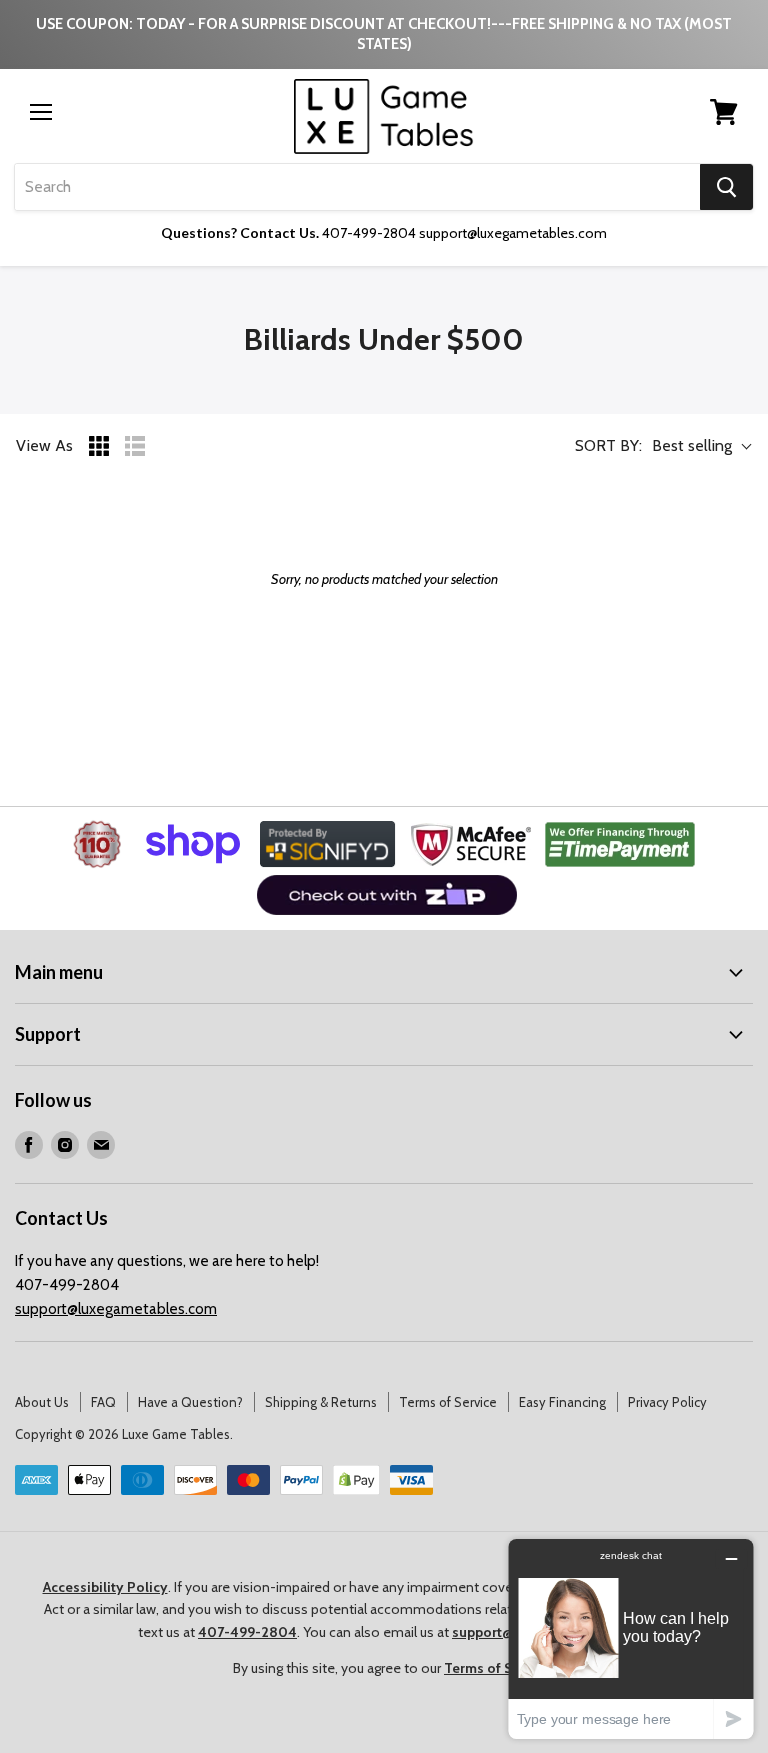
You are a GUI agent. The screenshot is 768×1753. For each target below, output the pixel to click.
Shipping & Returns (321, 1402)
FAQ (103, 1402)
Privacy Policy (667, 1402)
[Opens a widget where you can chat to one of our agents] (631, 1638)
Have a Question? (190, 1402)
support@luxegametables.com (116, 1309)
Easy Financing (562, 1402)
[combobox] (357, 187)
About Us (42, 1402)
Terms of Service (448, 1402)
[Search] (726, 187)
